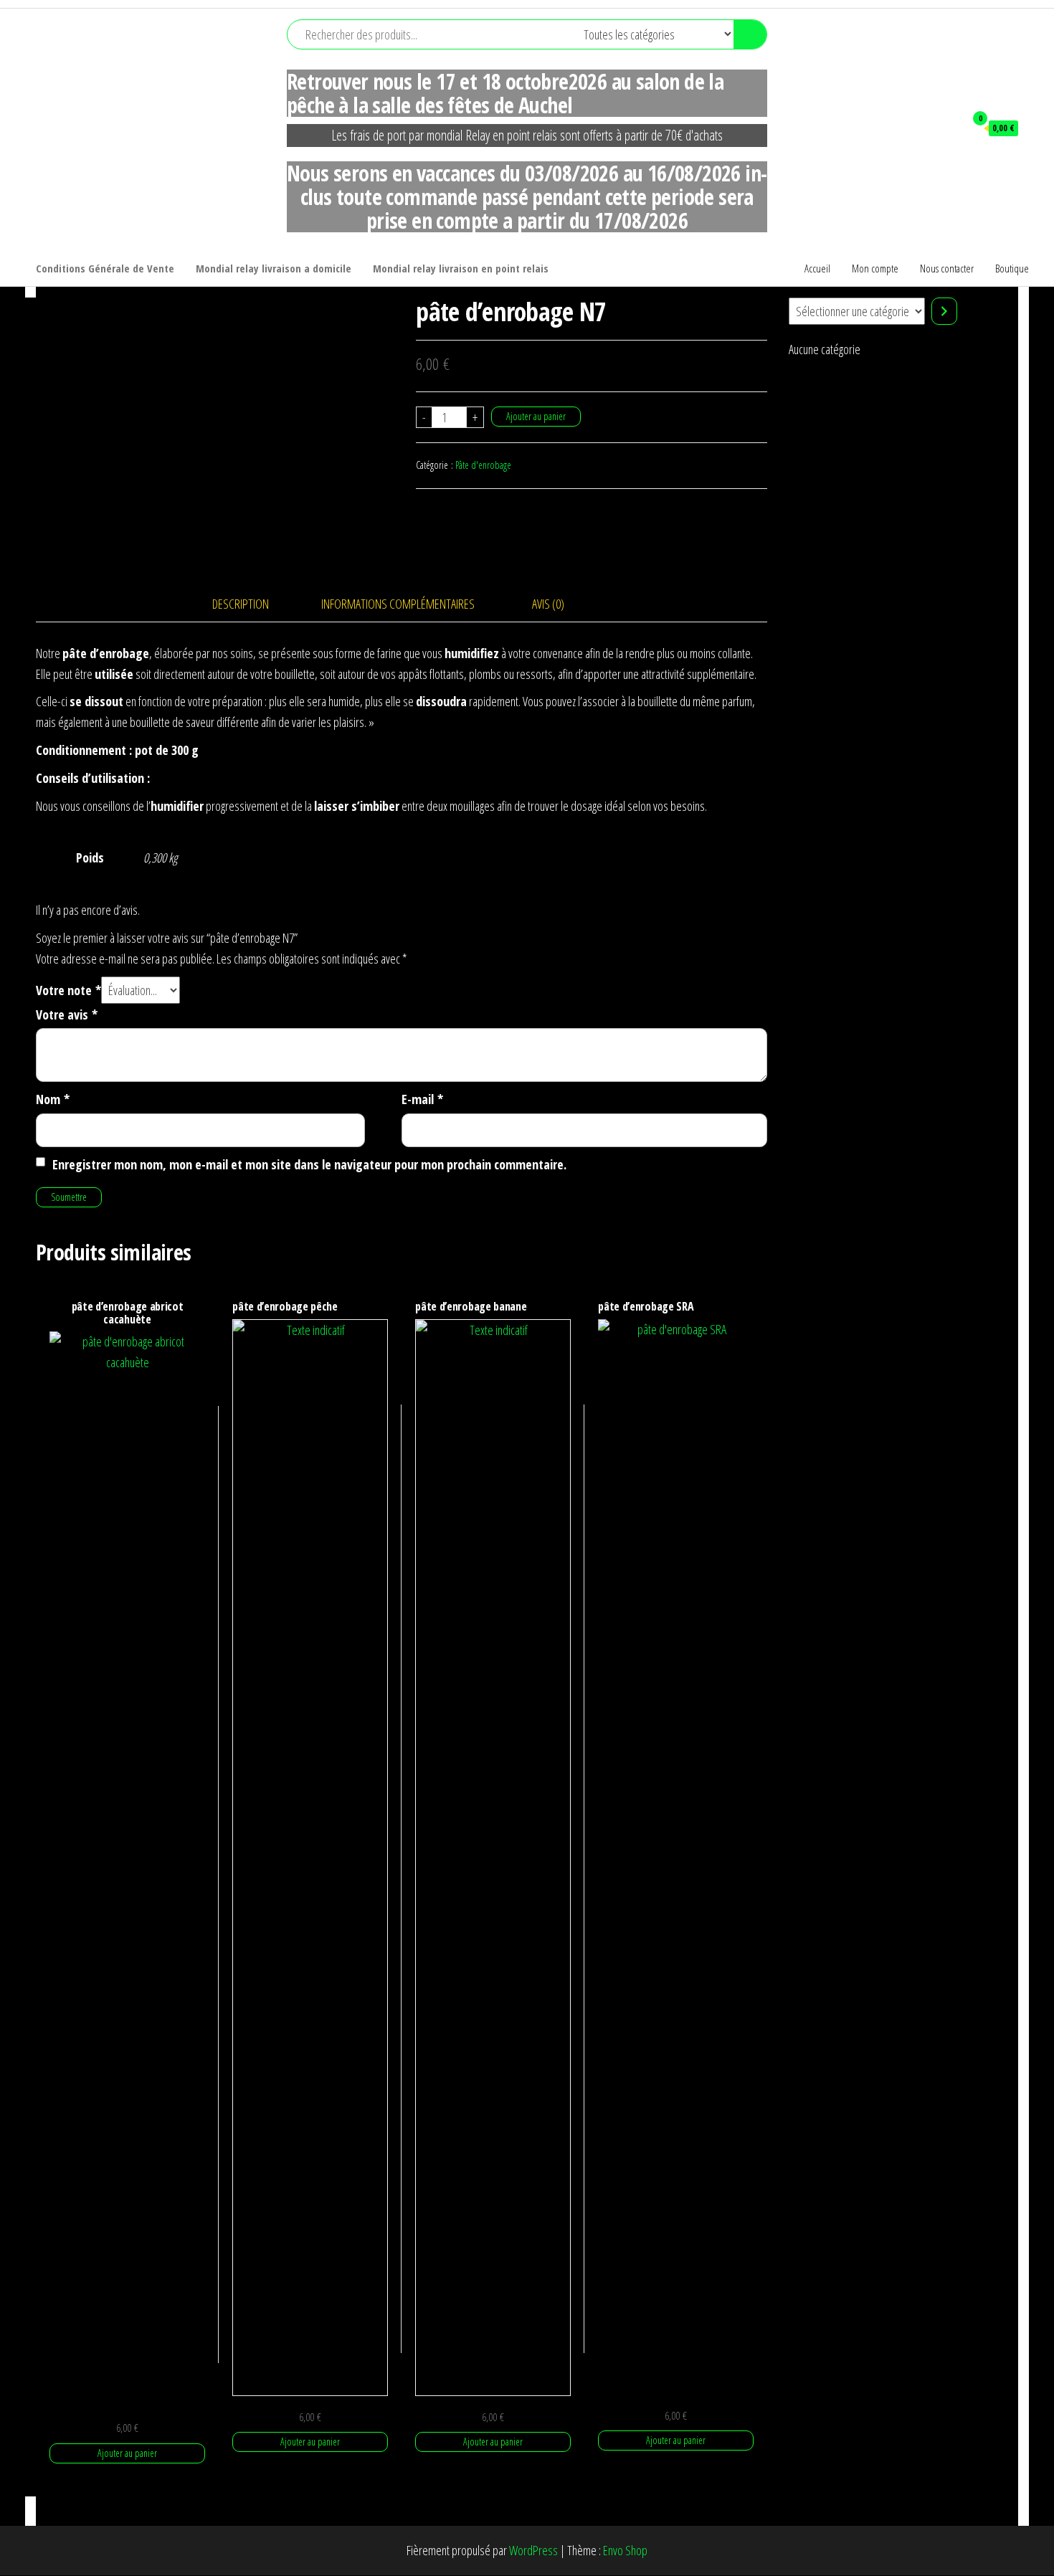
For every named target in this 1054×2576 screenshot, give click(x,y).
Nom (53, 1099)
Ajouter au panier (536, 416)
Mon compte (875, 268)
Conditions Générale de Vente (105, 268)
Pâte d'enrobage (483, 465)
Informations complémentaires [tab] (398, 604)
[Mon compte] (947, 128)
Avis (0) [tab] (548, 604)
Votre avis (67, 1014)
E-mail (422, 1099)
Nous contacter (947, 268)
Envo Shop (625, 2550)
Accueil (817, 268)
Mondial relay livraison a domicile (274, 268)
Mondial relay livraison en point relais (461, 268)
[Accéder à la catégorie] (944, 311)
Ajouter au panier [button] (127, 2453)
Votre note (68, 990)
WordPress (533, 2550)
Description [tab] (241, 604)
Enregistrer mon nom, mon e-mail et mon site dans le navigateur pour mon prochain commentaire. (309, 1164)
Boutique (1012, 268)
